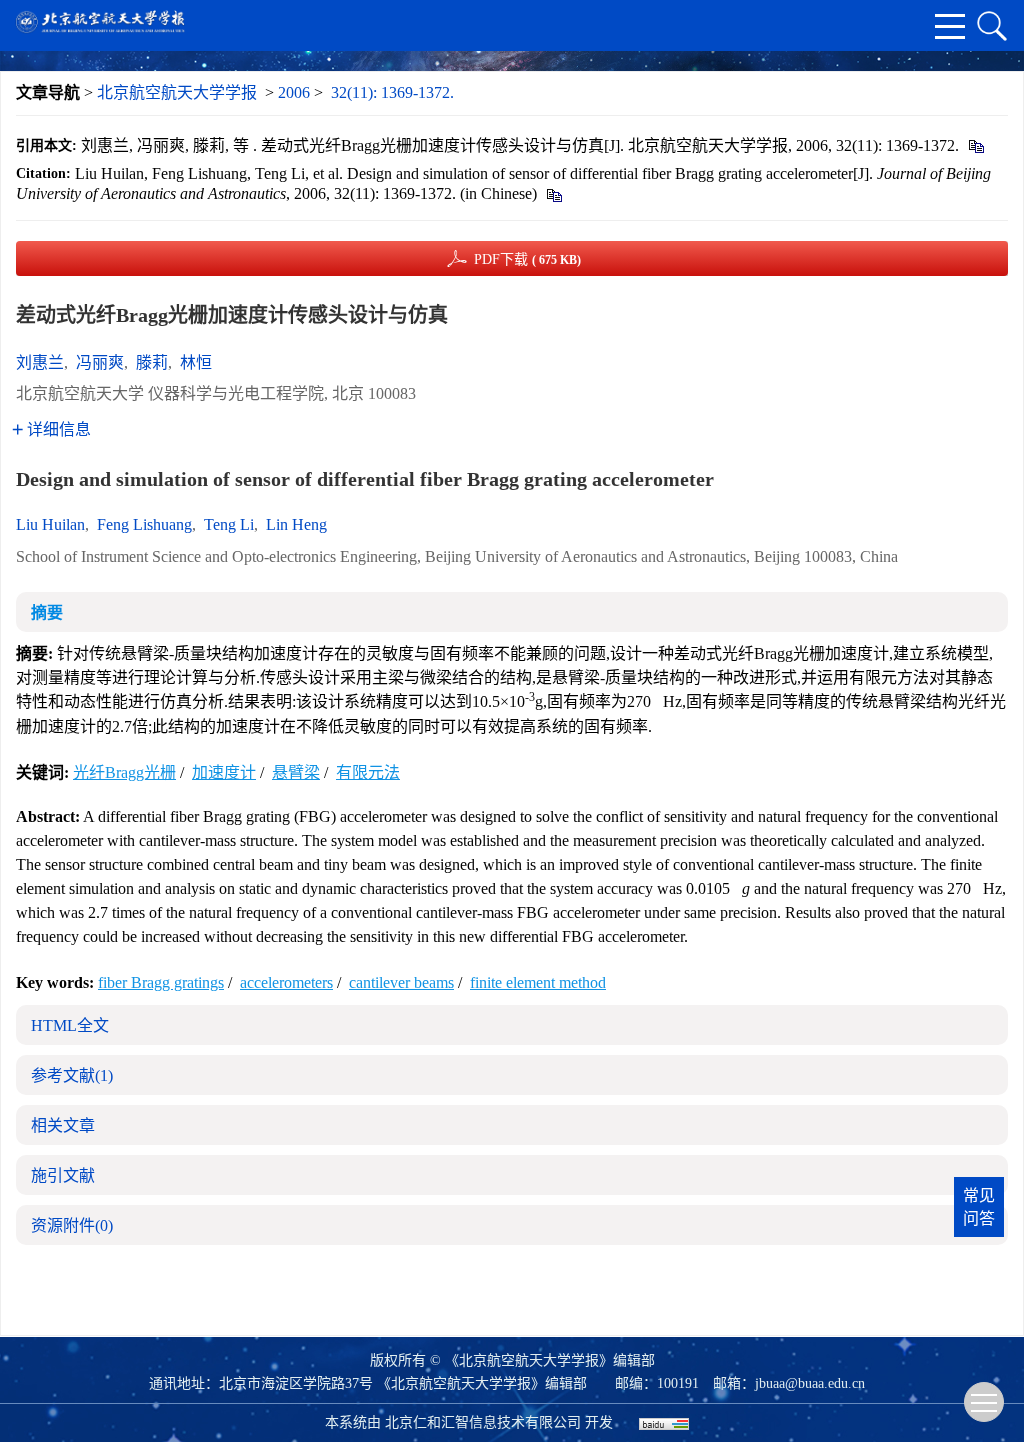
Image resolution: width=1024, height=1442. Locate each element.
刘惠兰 (40, 362)
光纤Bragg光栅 (124, 772)
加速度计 (224, 772)
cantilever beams (401, 982)
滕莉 (152, 362)
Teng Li (229, 524)
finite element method (538, 982)
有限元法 (368, 772)
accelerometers (286, 982)
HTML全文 (70, 1025)
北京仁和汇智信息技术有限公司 (483, 1422)
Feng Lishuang (144, 524)
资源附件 (72, 1225)
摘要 (47, 612)
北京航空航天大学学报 (177, 92)
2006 (294, 92)
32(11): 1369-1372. (392, 92)
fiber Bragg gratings (161, 982)
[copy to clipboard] (553, 193)
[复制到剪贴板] (975, 145)
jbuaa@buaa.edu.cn (810, 1383)
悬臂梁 (296, 772)
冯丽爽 (100, 362)
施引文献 (63, 1175)
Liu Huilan (50, 524)
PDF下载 (527, 259)
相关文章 (63, 1125)
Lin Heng (296, 524)
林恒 (196, 362)
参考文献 (72, 1075)
